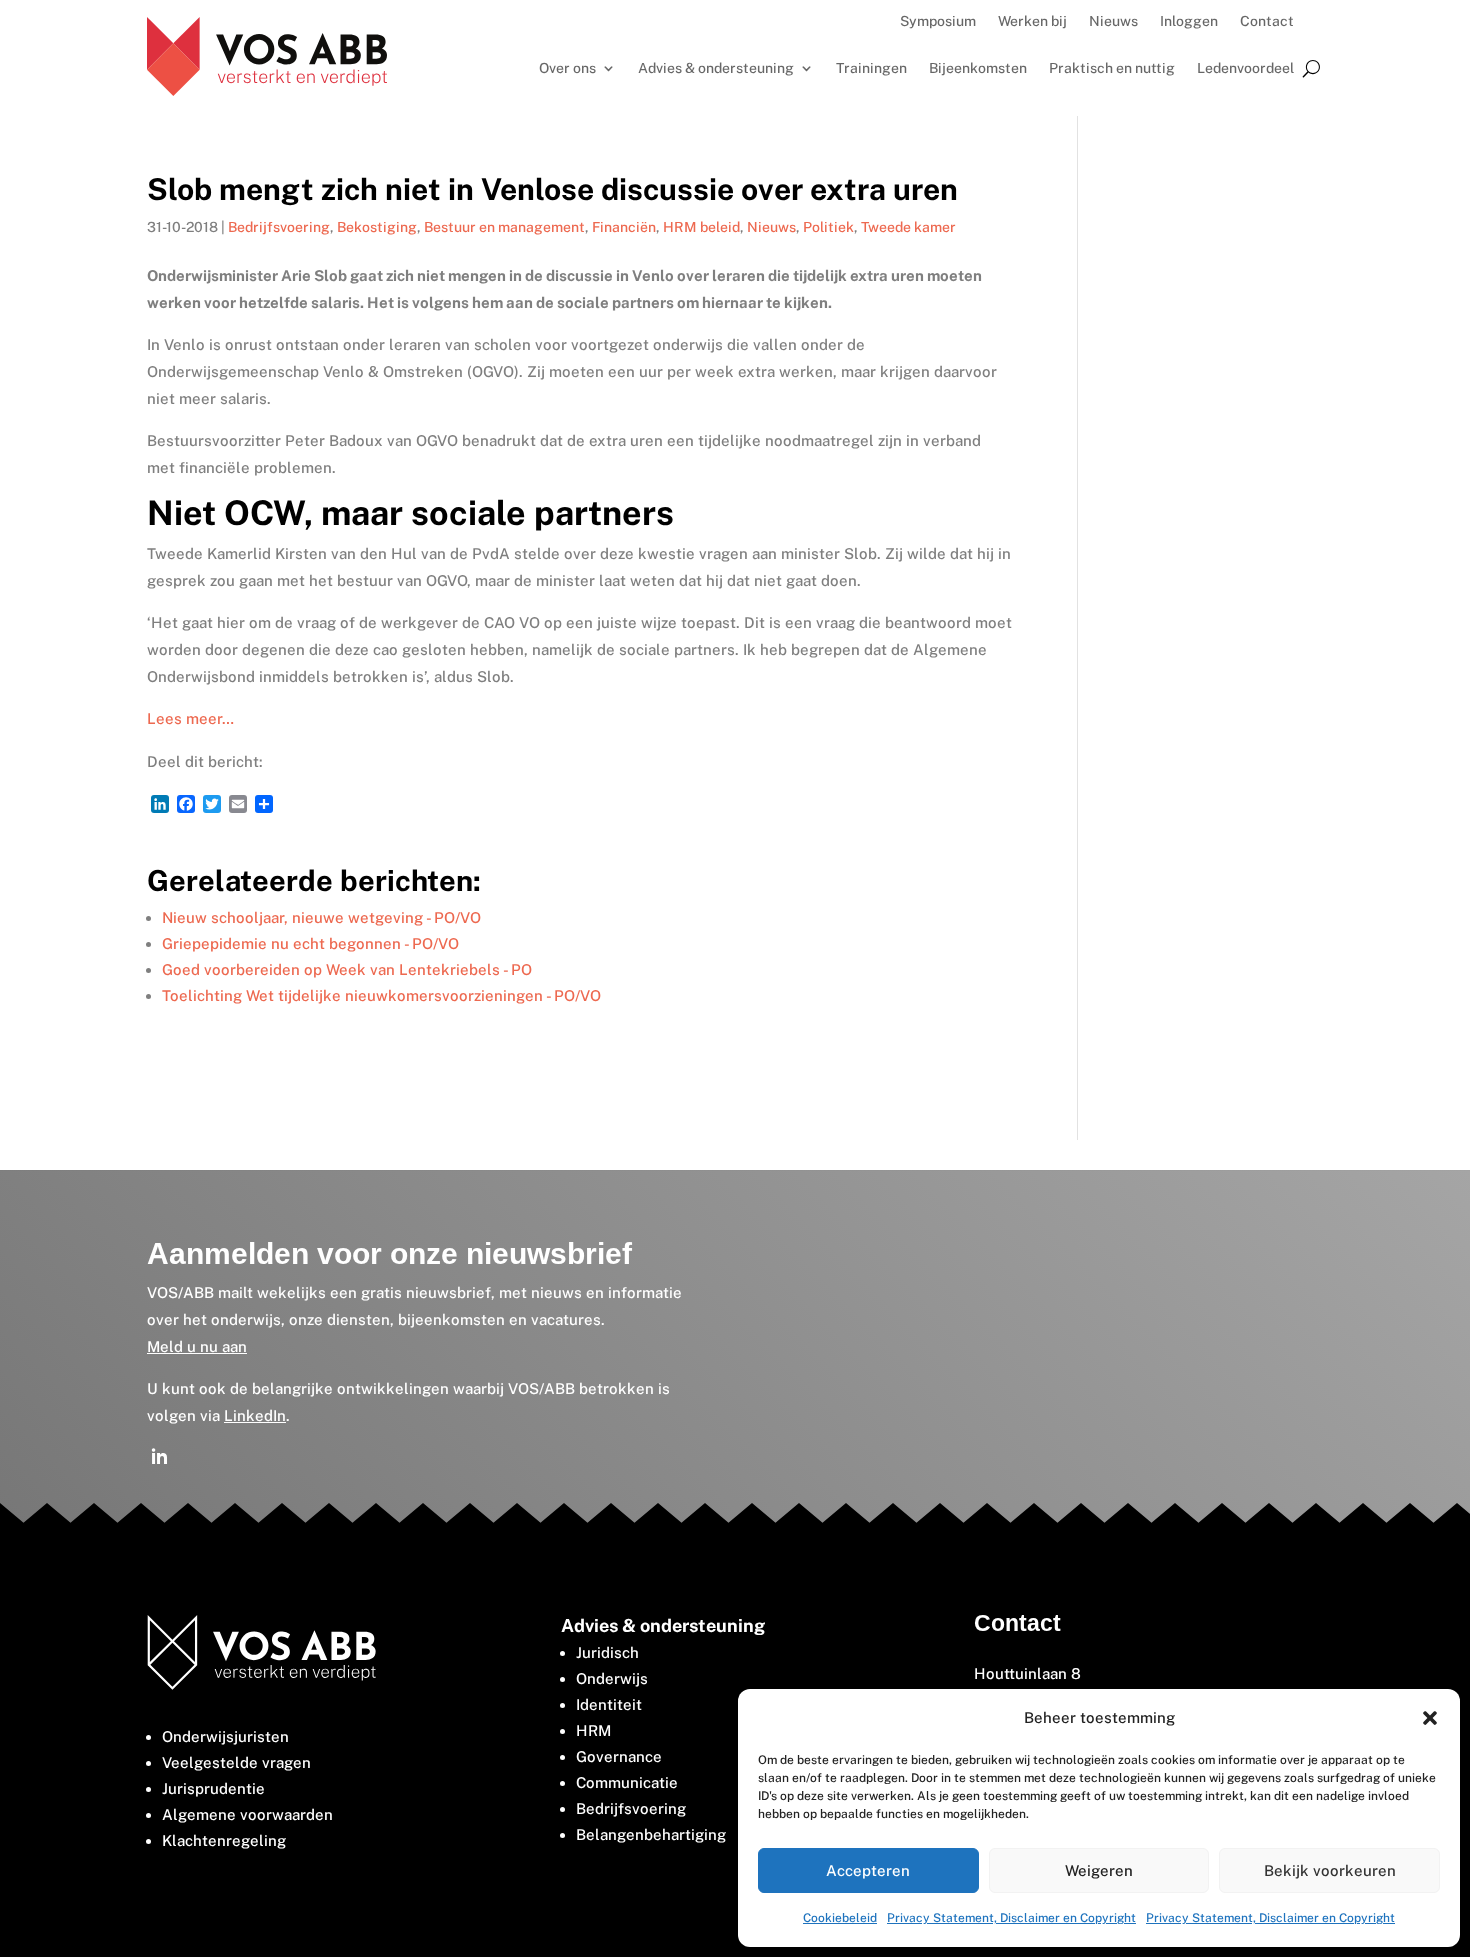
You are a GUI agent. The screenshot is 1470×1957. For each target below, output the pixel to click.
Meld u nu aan (197, 1346)
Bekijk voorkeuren (1330, 1870)
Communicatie (627, 1782)
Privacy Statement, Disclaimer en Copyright (1011, 1918)
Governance (619, 1756)
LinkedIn (255, 1415)
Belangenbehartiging (651, 1834)
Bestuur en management (504, 227)
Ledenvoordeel (1245, 68)
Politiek (828, 227)
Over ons (567, 68)
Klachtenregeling (224, 1840)
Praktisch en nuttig (1112, 68)
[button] (1430, 1718)
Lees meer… (190, 718)
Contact (1267, 21)
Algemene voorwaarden (247, 1814)
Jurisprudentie (213, 1788)
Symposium (938, 21)
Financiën (624, 227)
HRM (593, 1730)
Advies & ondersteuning (716, 68)
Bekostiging (377, 227)
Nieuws (1113, 21)
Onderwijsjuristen (225, 1736)
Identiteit (609, 1704)
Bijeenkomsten (978, 68)
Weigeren (1099, 1870)
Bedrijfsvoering (279, 227)
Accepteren (868, 1870)
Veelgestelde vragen (236, 1762)
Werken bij (1032, 21)
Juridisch (607, 1652)
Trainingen (871, 68)
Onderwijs (612, 1678)
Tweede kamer (908, 227)
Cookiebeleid (840, 1918)
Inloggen (1189, 21)
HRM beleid (701, 227)
